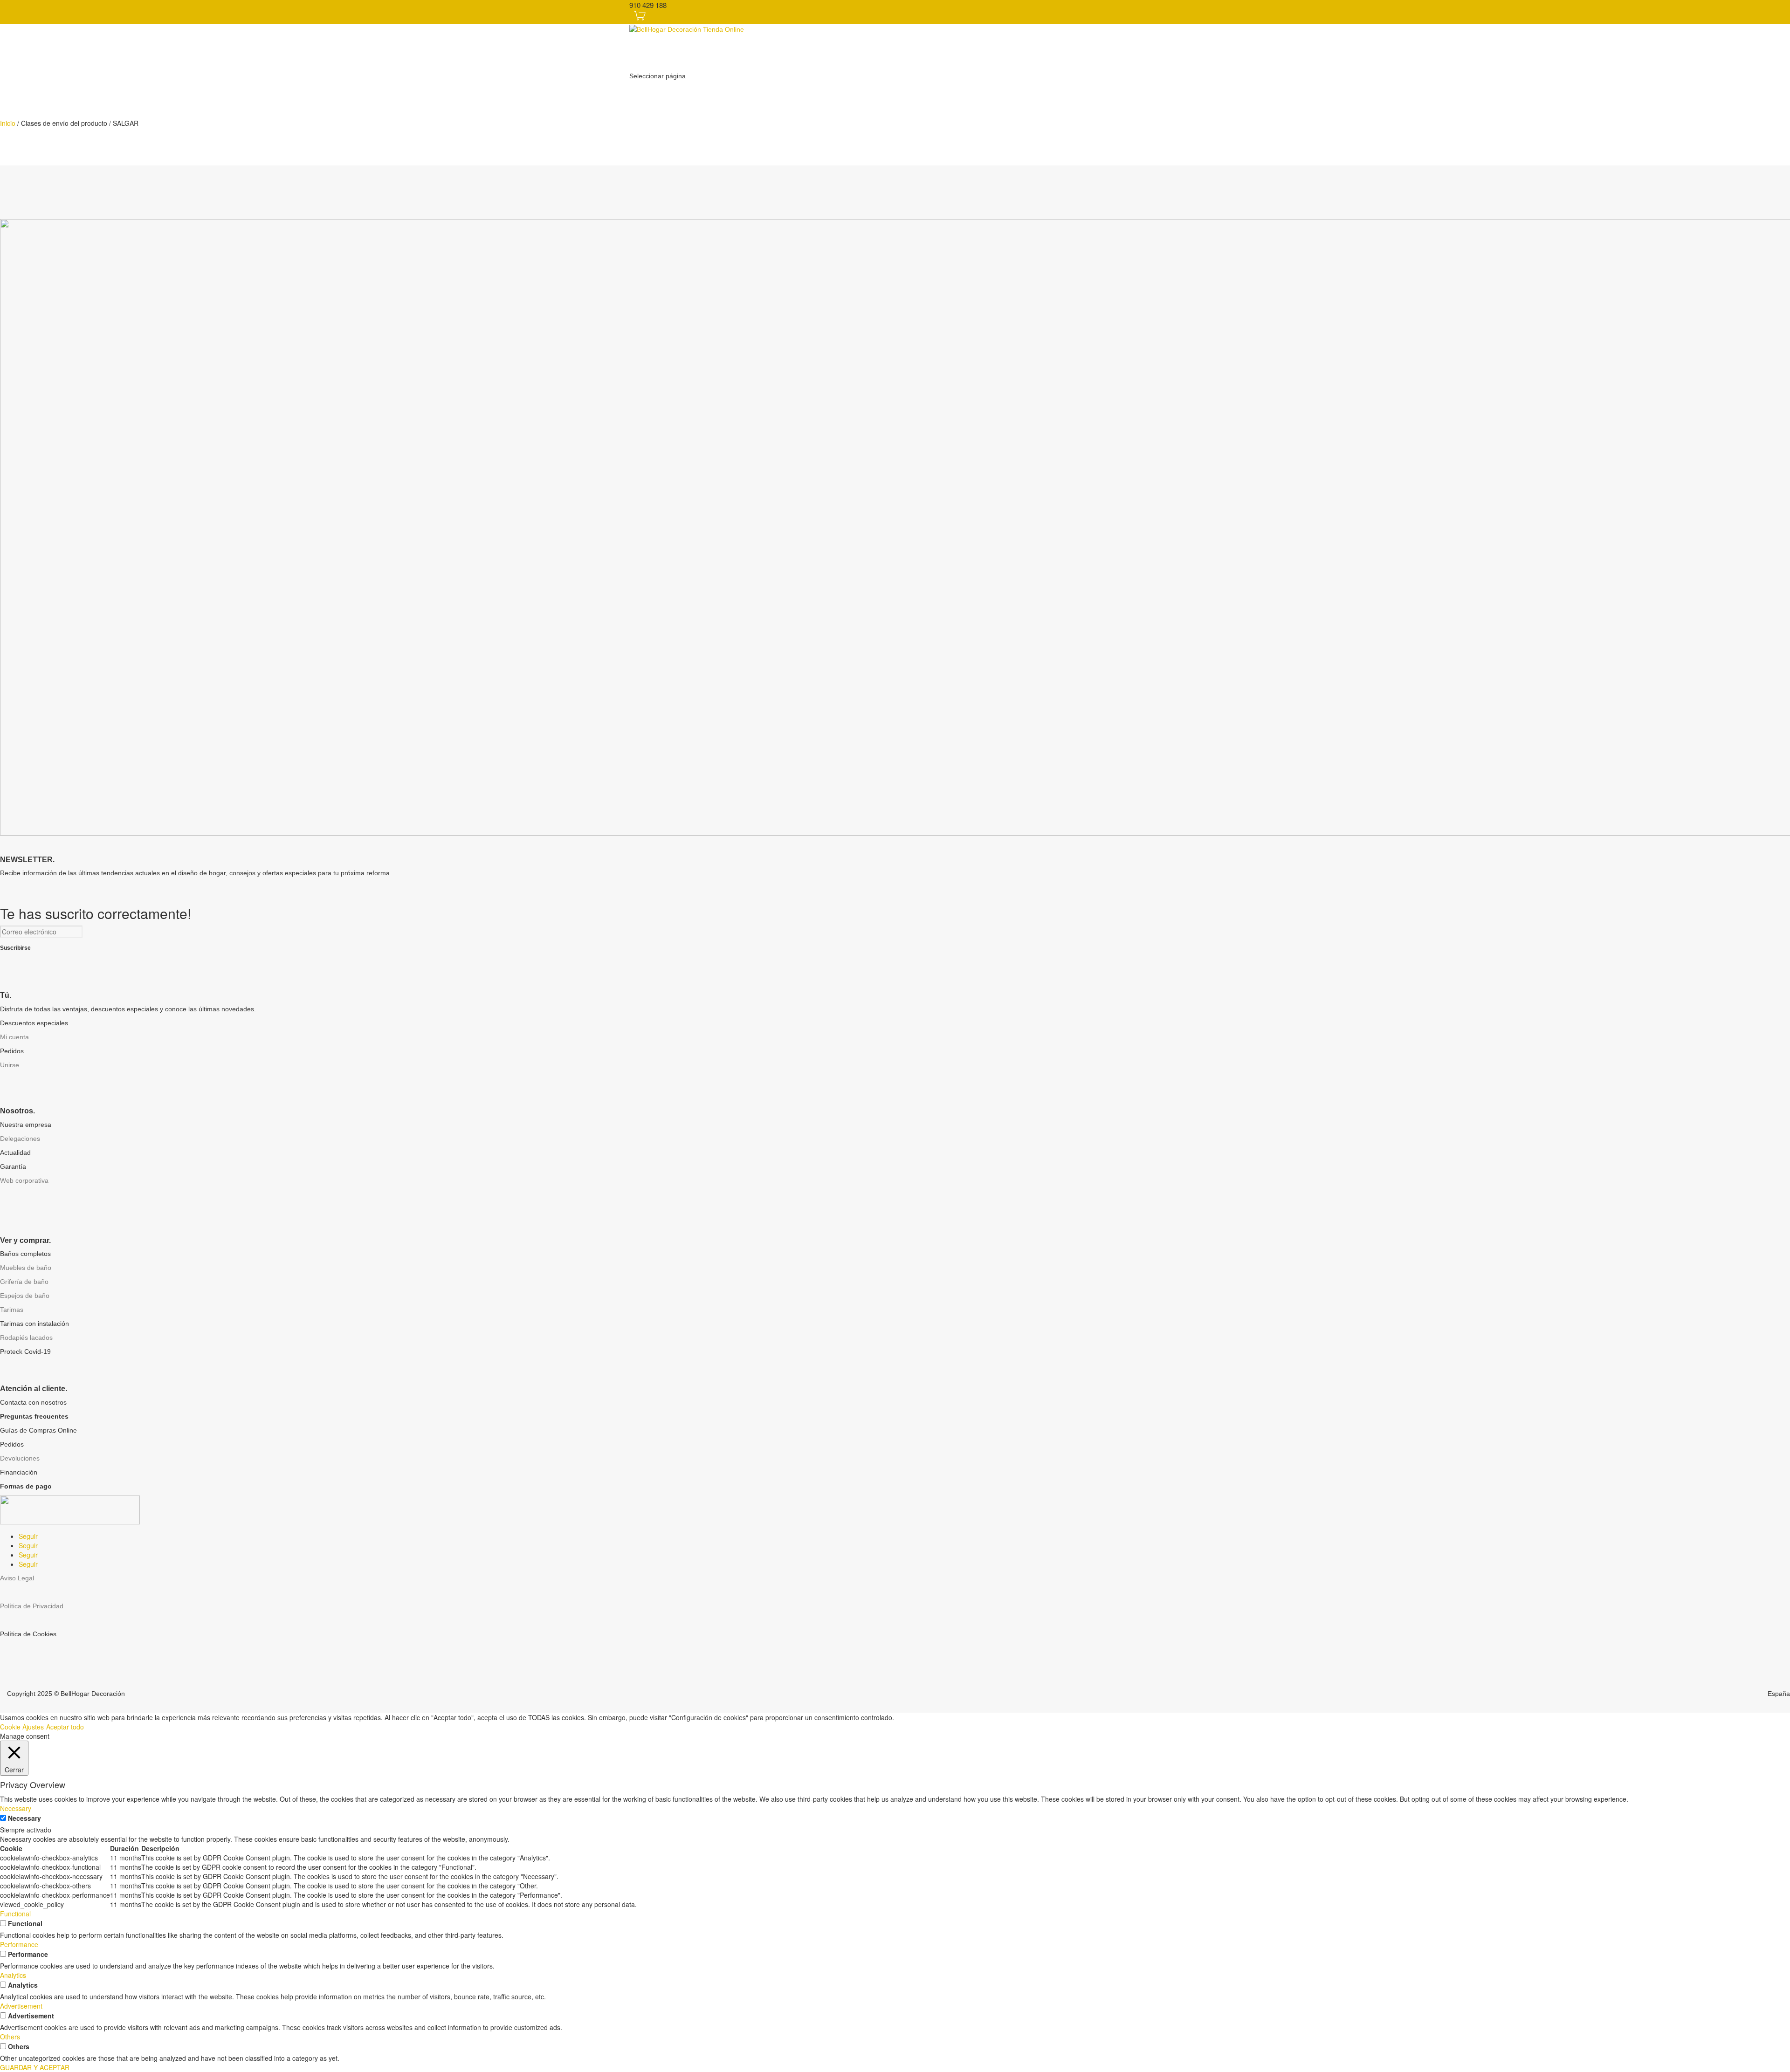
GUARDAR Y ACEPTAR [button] (35, 2067)
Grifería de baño (24, 1282)
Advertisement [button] (21, 2006)
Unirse (10, 1065)
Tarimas (12, 1310)
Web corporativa (24, 1180)
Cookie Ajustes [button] (22, 1727)
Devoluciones (20, 1458)
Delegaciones (20, 1139)
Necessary (24, 1818)
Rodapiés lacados (26, 1338)
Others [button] (10, 2037)
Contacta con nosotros (33, 1402)
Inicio (8, 123)
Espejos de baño (25, 1296)
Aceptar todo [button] (65, 1727)
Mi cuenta (14, 1037)
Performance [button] (19, 1944)
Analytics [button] (13, 1975)
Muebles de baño (26, 1268)
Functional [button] (15, 1914)
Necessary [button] (16, 1808)
